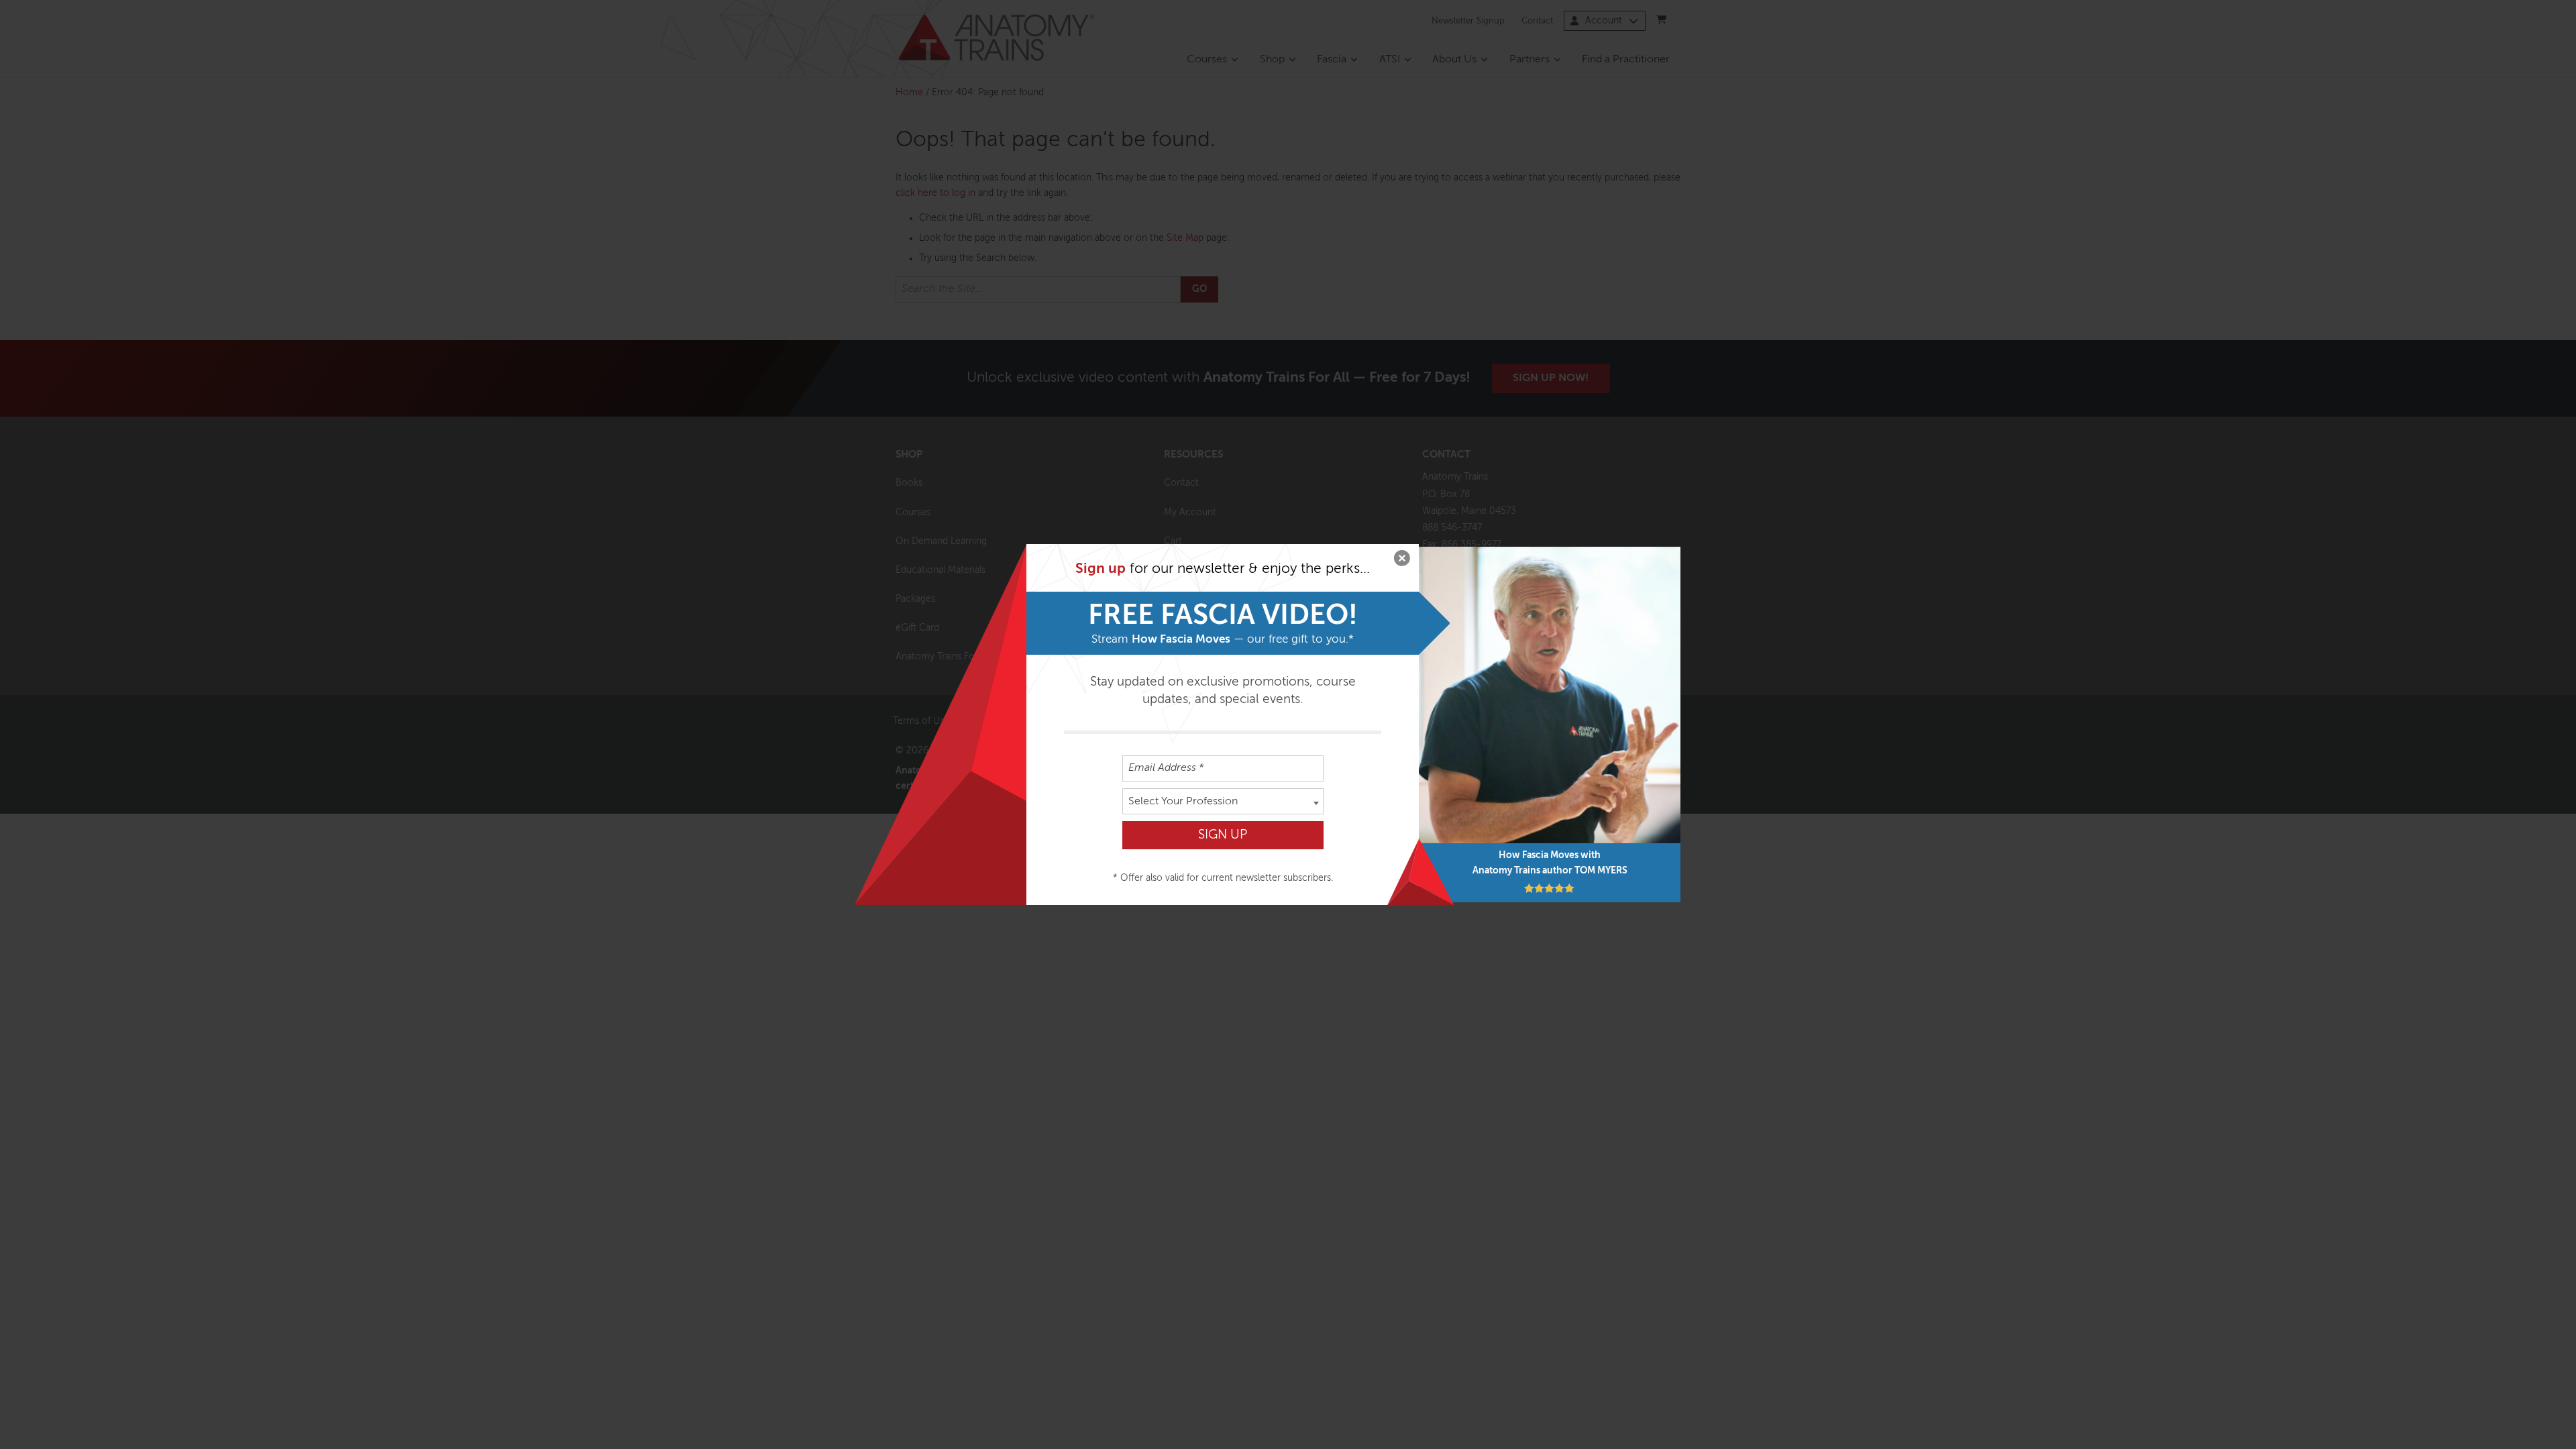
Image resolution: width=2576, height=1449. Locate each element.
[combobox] (1223, 801)
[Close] (1402, 561)
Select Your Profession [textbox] (1183, 802)
